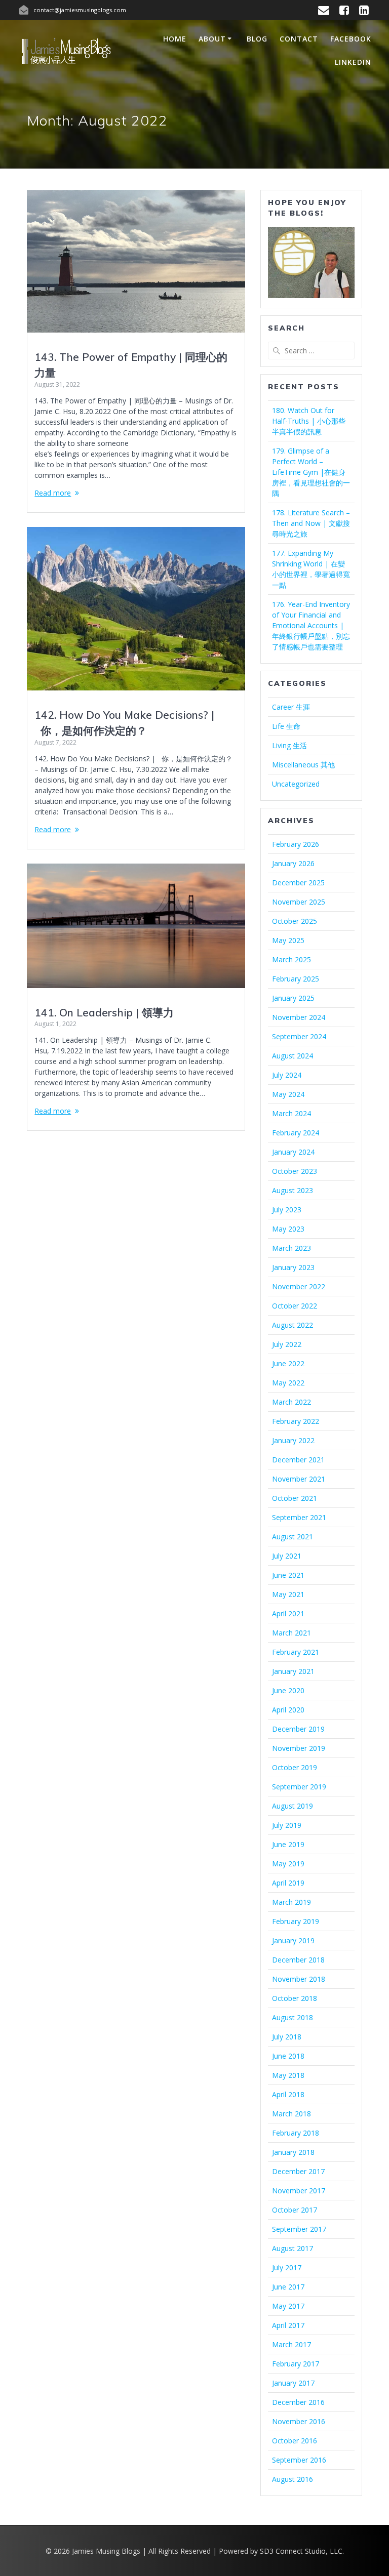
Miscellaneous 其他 (303, 765)
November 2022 (299, 1286)
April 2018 (288, 2094)
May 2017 (288, 2306)
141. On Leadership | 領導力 (104, 1012)
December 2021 (298, 1460)
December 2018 (298, 1960)
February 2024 (296, 1133)
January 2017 (293, 2383)
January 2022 (293, 1440)
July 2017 (287, 2267)
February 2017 (296, 2364)
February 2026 (296, 844)
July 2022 (287, 1344)
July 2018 (287, 2037)
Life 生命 (286, 726)
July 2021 (287, 1556)
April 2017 (288, 2325)
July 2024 (287, 1075)
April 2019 (288, 1883)
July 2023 (287, 1210)
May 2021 (288, 1594)
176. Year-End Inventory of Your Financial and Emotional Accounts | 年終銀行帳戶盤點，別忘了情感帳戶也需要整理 (311, 625)
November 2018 (299, 1979)
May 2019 (288, 1864)
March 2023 (291, 1248)
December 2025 (298, 883)
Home (175, 39)
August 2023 (293, 1190)
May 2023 (288, 1229)
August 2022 (293, 1325)
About (212, 39)
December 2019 (298, 1729)
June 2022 (288, 1363)
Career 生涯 (291, 707)
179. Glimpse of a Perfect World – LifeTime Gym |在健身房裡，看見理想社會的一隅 (311, 472)
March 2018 (291, 2114)
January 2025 (293, 998)
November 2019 (299, 1748)
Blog (257, 39)
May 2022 (288, 1383)
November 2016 (299, 2421)
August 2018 (293, 2017)
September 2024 (299, 1036)
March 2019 (291, 1902)
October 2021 (295, 1498)
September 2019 (299, 1787)
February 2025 (296, 979)
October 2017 (295, 2210)
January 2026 (293, 863)
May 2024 (288, 1094)
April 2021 (288, 1613)
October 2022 (295, 1306)
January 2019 (293, 1940)
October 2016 (295, 2441)
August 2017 (293, 2248)
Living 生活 (289, 745)
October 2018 (295, 1998)
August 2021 (293, 1537)
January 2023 (293, 1267)
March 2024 (291, 1113)
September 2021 (299, 1517)
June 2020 (288, 1690)
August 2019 (293, 1806)
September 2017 (299, 2229)
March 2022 (291, 1402)
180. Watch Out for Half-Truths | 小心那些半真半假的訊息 (309, 421)
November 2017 (299, 2191)
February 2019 (296, 1921)
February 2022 (296, 1421)
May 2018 (288, 2075)
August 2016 (293, 2479)
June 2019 (288, 1844)
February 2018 (296, 2133)
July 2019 (287, 1825)
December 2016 (298, 2402)
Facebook (351, 39)
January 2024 (293, 1152)
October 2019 (295, 1767)
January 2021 (293, 1671)
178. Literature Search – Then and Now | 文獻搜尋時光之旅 (311, 523)
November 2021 (299, 1479)
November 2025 (299, 902)
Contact (299, 39)
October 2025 (295, 921)
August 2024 (293, 1056)
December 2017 (298, 2171)
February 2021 (296, 1652)
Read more (53, 493)
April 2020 (288, 1710)
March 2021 (291, 1633)
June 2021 (288, 1575)
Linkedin (353, 62)
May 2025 (288, 940)
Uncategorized (296, 784)
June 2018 (288, 2056)
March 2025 (291, 959)
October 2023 (295, 1171)
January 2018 (293, 2152)
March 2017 (291, 2344)
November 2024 (299, 1017)
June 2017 (288, 2287)
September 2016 (299, 2460)
